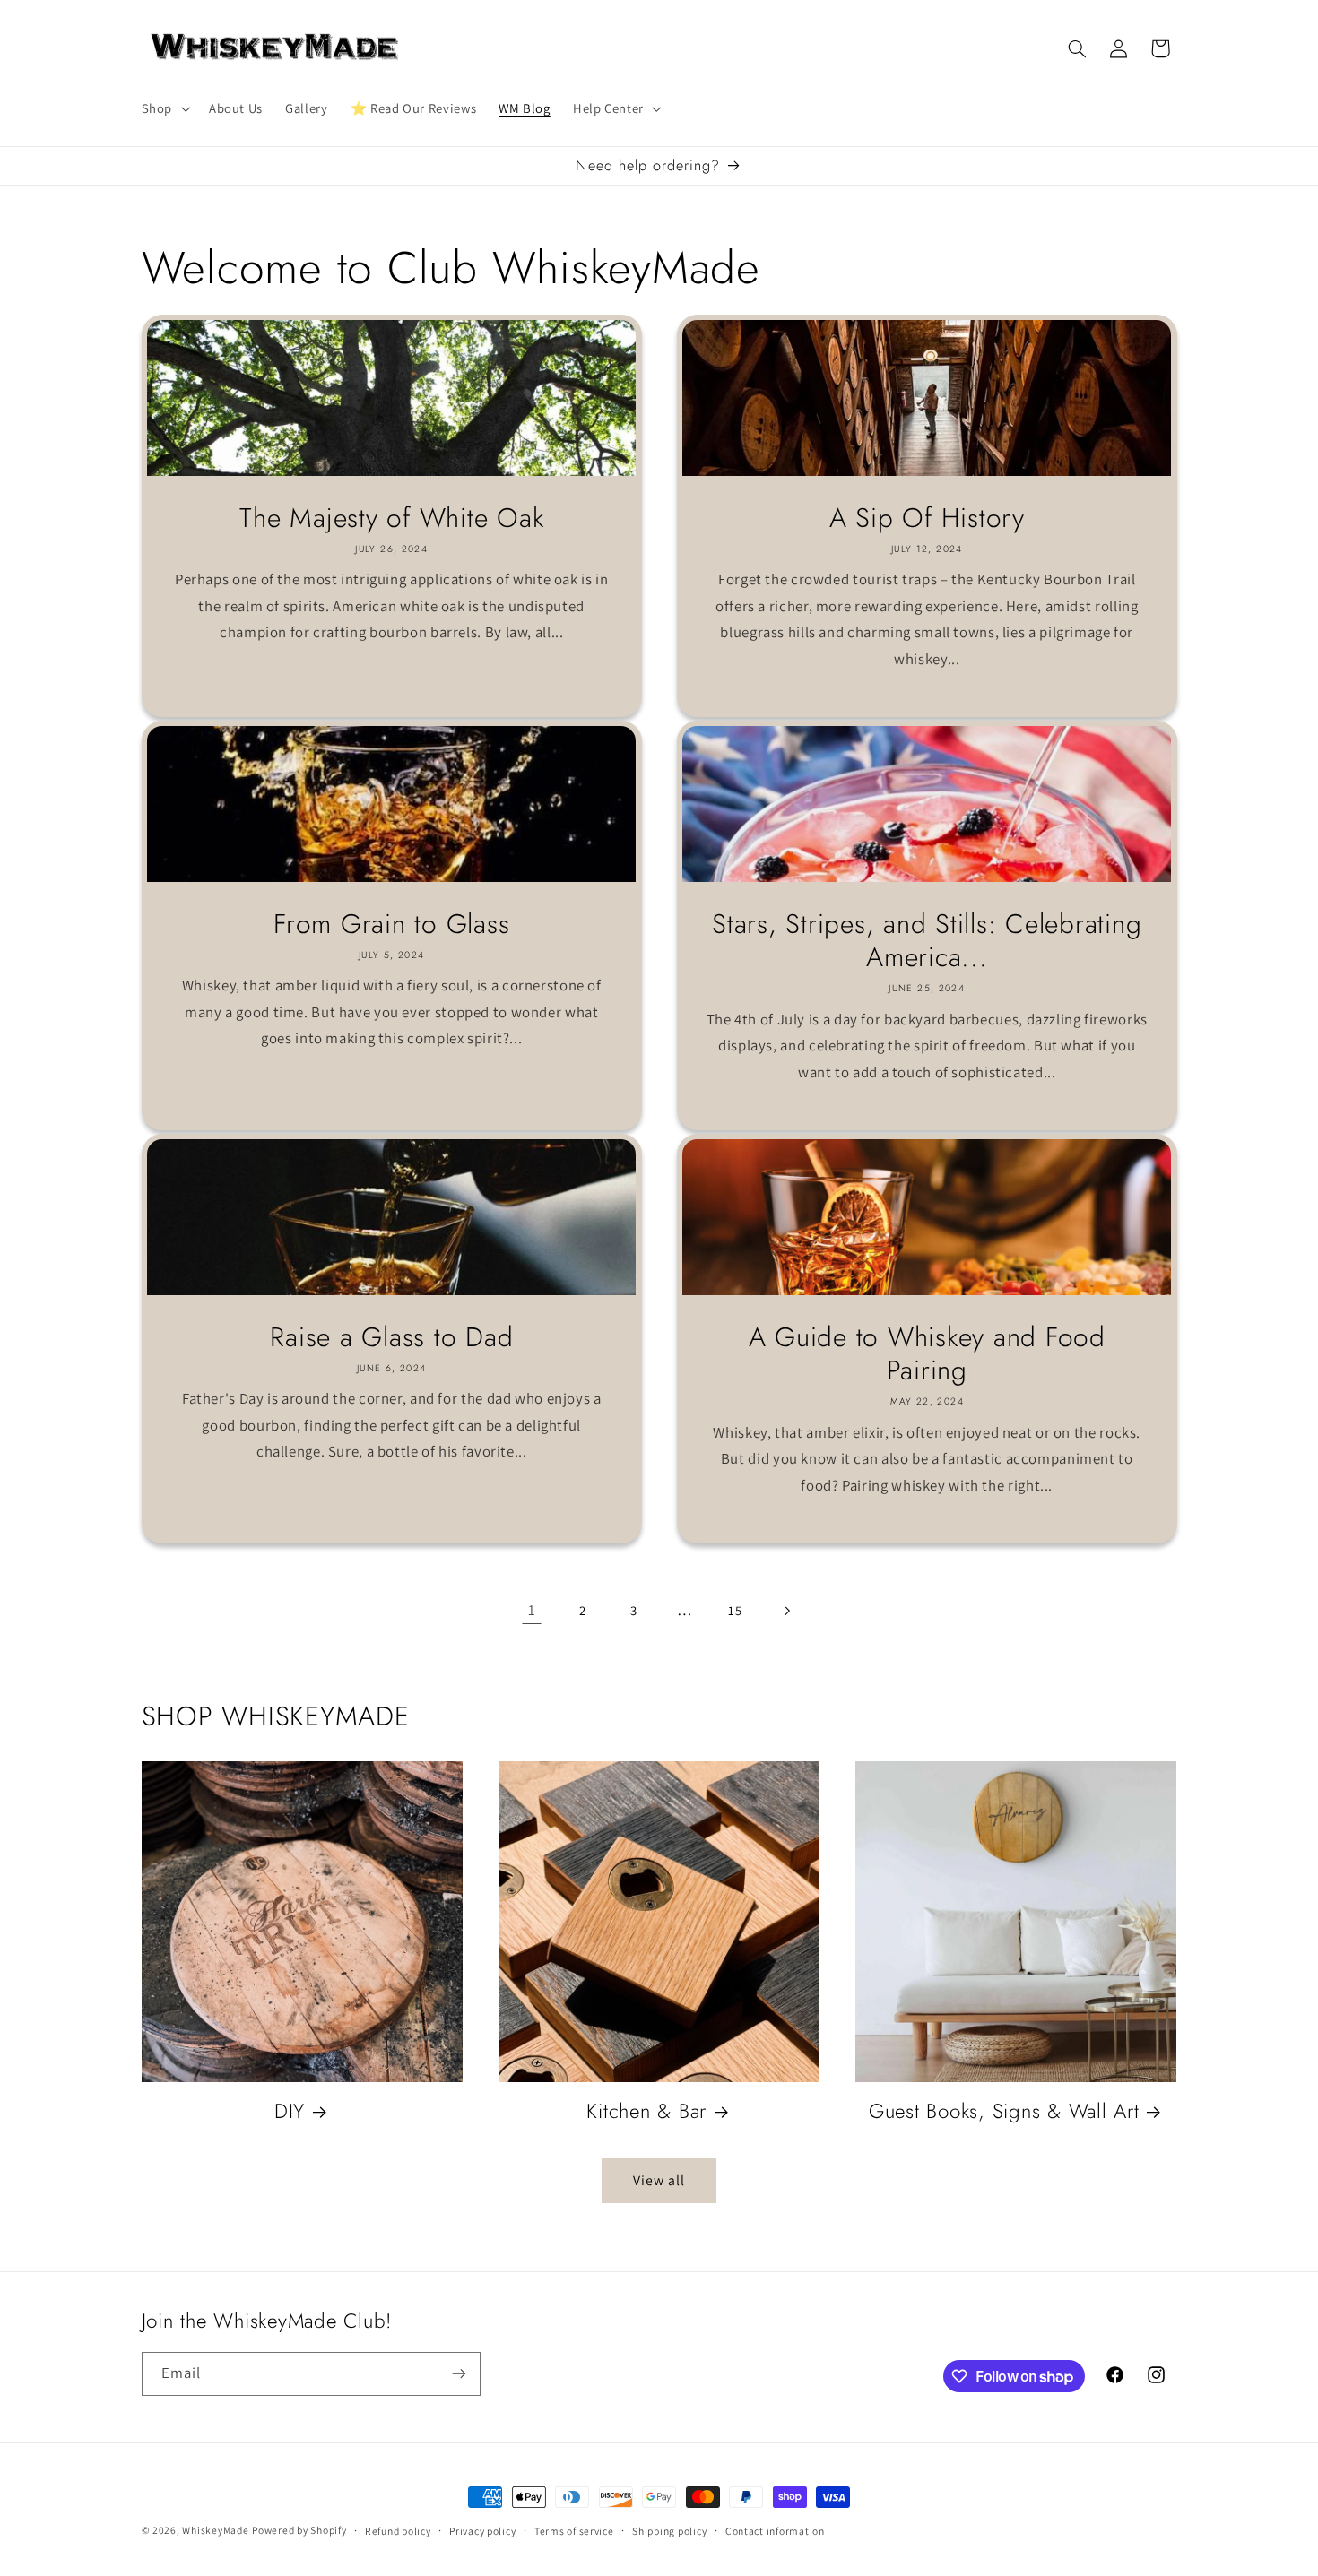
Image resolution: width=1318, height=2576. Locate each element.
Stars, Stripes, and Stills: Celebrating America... (927, 941)
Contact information (775, 2531)
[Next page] (786, 1611)
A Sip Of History (927, 518)
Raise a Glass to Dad (391, 1337)
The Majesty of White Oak (391, 518)
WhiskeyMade (215, 2530)
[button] (164, 108)
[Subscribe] (458, 2374)
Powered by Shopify (299, 2530)
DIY (290, 2111)
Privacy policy (482, 2531)
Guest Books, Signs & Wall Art (1004, 2111)
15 (735, 1610)
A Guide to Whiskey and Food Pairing (927, 1354)
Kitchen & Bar (646, 2111)
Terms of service (574, 2531)
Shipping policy (669, 2531)
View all (659, 2180)
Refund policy (398, 2531)
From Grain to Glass (391, 924)
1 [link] (532, 1610)
